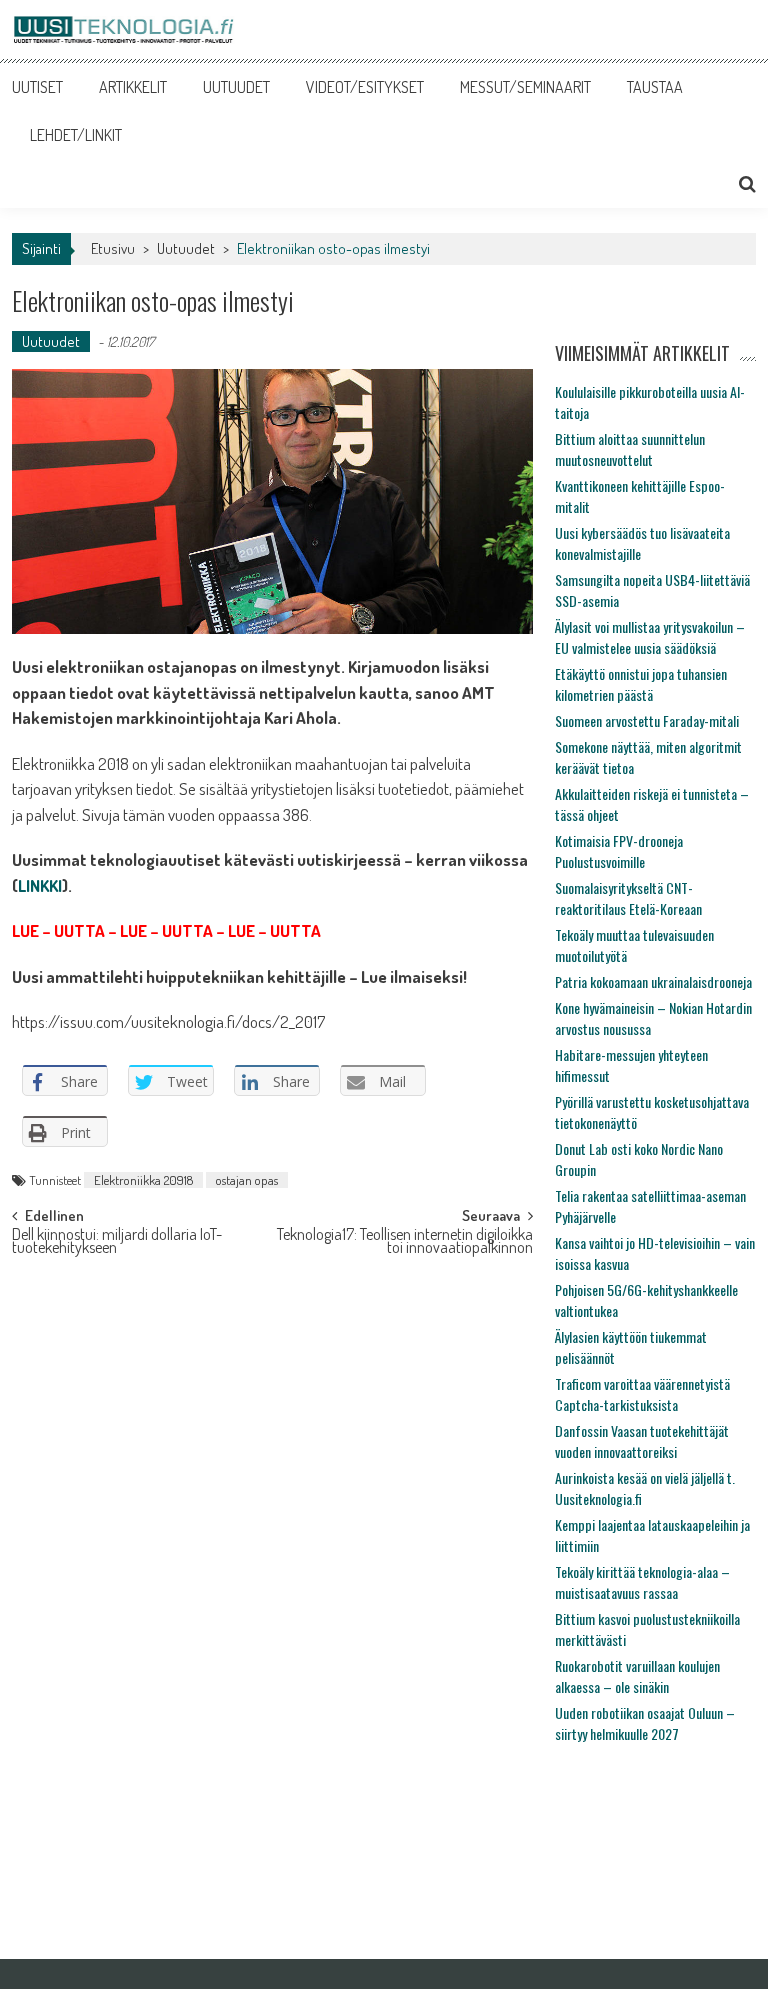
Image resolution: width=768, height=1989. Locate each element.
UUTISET (37, 87)
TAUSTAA (655, 87)
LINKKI (40, 885)
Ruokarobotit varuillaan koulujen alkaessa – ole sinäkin (637, 1676)
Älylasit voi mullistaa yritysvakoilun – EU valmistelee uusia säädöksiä (650, 637)
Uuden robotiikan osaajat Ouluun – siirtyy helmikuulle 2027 (645, 1723)
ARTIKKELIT (133, 87)
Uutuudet (186, 248)
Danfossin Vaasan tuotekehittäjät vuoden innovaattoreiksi (642, 1441)
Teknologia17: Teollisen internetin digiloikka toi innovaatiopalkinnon (405, 1242)
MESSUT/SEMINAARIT (525, 87)
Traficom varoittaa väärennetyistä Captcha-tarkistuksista (642, 1394)
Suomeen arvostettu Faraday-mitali (647, 720)
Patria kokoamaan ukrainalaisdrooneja (653, 981)
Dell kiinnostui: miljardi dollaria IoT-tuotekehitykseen (117, 1242)
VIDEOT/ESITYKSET (365, 87)
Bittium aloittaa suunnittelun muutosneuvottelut (630, 449)
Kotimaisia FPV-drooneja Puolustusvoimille (619, 851)
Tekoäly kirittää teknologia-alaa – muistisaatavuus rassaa (642, 1582)
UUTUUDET (236, 87)
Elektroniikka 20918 (143, 1180)
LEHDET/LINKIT (76, 135)
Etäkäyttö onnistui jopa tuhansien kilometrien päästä (641, 684)
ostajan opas (247, 1180)
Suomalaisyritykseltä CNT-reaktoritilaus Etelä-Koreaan (628, 898)
